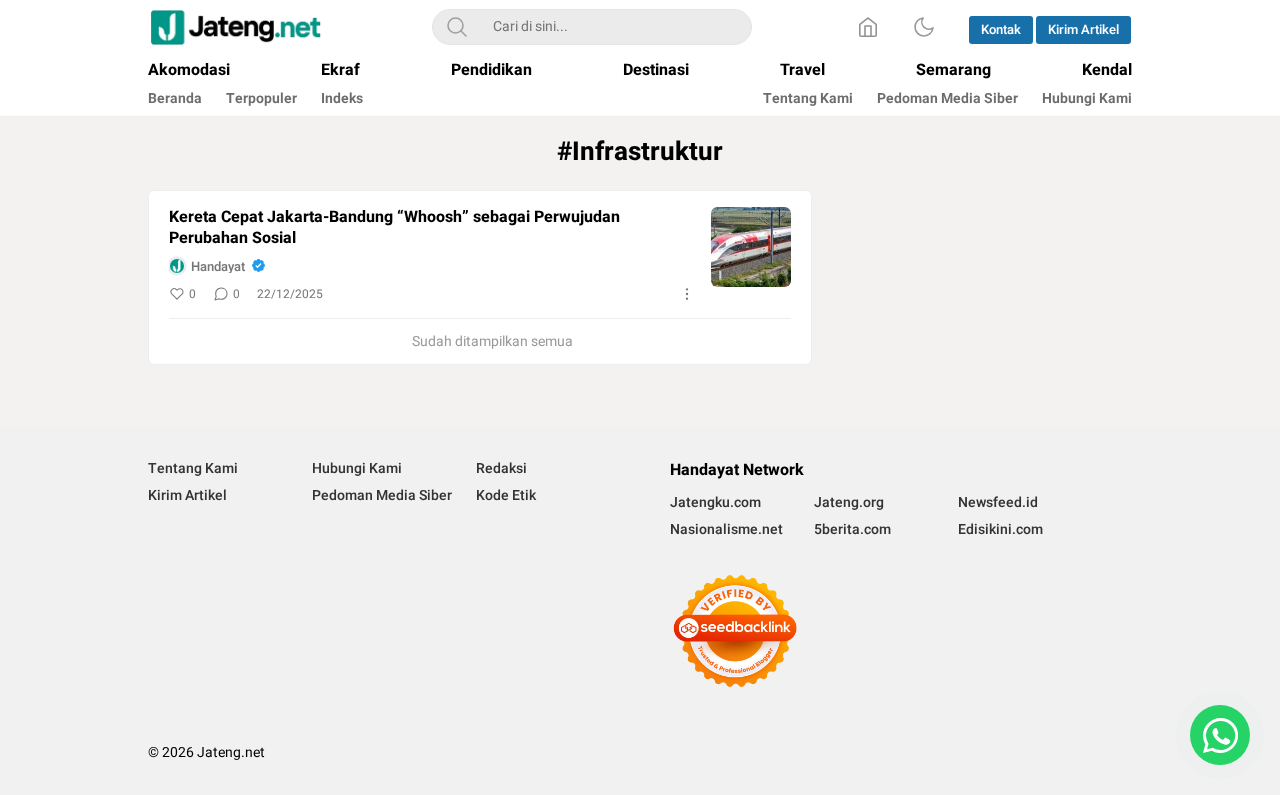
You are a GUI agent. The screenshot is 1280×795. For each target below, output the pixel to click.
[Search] (457, 27)
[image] (751, 247)
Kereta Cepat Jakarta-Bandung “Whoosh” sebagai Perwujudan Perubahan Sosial (394, 228)
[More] (687, 294)
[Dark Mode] (924, 27)
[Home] (868, 27)
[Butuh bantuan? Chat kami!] (1220, 735)
